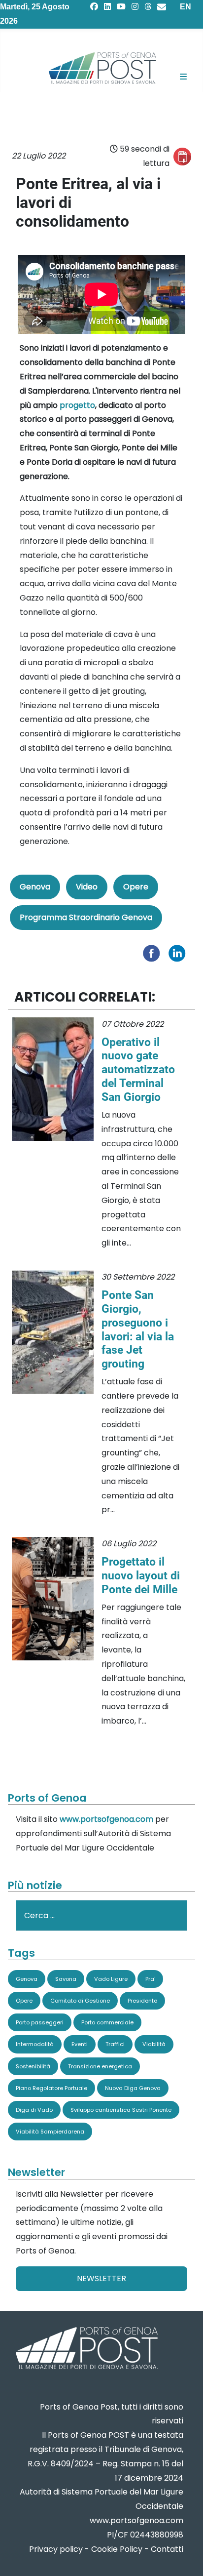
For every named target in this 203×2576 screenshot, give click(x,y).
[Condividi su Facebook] (154, 952)
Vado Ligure (111, 1979)
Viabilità (154, 2044)
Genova (35, 887)
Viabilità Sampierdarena (50, 2132)
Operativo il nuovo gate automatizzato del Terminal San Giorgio (138, 1070)
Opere (136, 887)
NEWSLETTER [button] (101, 2278)
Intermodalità (35, 2044)
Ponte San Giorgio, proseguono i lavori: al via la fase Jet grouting (138, 1329)
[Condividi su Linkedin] (179, 952)
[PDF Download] (182, 157)
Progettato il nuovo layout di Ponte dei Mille (141, 1575)
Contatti (167, 2549)
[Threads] (148, 7)
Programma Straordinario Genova (86, 917)
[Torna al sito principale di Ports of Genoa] (86, 2349)
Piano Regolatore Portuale (51, 2088)
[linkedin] (107, 7)
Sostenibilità (33, 2066)
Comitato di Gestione (80, 2001)
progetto (77, 405)
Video (87, 887)
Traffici (115, 2044)
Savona (66, 1979)
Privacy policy (56, 2549)
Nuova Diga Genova (133, 2088)
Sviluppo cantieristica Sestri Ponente (121, 2110)
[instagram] (135, 7)
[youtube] (121, 7)
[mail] (162, 7)
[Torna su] (186, 2556)
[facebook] (94, 7)
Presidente (142, 2001)
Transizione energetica (100, 2066)
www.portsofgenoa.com (106, 1819)
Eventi (80, 2044)
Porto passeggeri (40, 2022)
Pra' (150, 1979)
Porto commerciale (107, 2022)
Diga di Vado (34, 2110)
